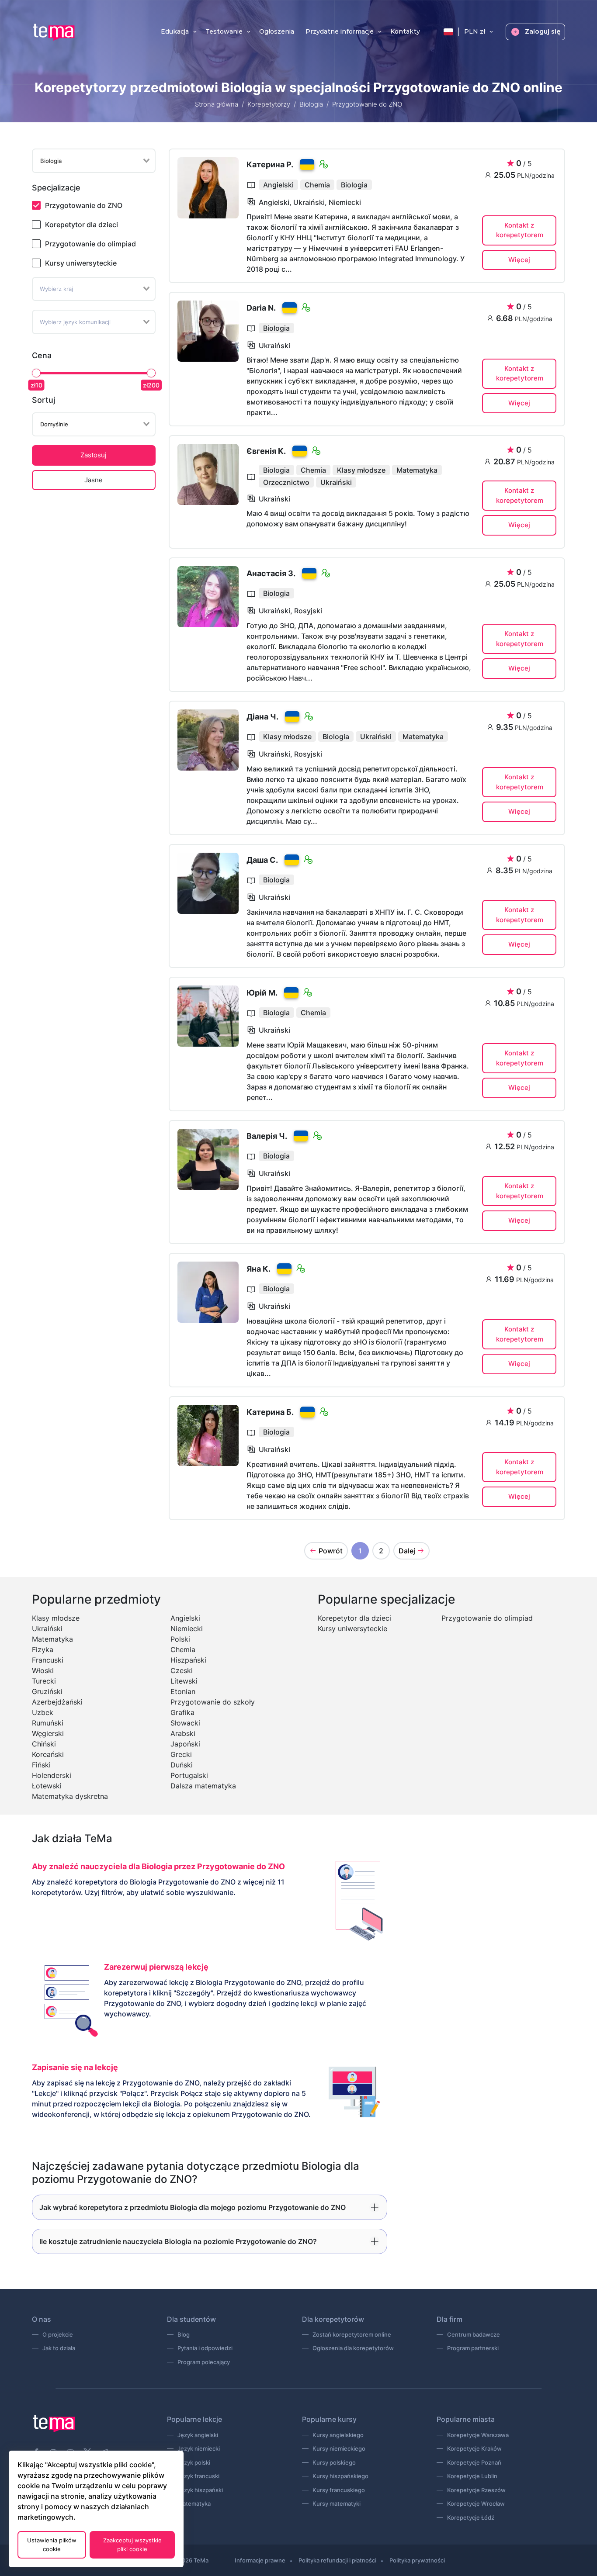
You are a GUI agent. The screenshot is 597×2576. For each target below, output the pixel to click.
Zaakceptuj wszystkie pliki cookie (132, 2545)
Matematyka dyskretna (70, 1796)
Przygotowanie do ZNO (84, 205)
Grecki (181, 1754)
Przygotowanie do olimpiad (90, 244)
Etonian (183, 1691)
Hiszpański (188, 1660)
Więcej (519, 260)
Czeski (182, 1670)
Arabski (183, 1733)
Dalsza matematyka (203, 1786)
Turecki (44, 1681)
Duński (182, 1765)
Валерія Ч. (267, 1136)
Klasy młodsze (56, 1618)
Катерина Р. (270, 164)
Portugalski (189, 1775)
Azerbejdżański (57, 1702)
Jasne (94, 480)
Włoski (43, 1670)
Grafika (182, 1712)
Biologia (311, 104)
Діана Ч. (262, 717)
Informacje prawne (260, 2560)
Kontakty (405, 32)
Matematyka (52, 1639)
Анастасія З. (271, 573)
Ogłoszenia (277, 32)
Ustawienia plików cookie (52, 2545)
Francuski (48, 1660)
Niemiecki (187, 1629)
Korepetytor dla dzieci (82, 225)
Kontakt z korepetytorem (520, 230)
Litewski (184, 1681)
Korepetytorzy (269, 104)
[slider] (36, 373)
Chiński (44, 1744)
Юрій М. (262, 993)
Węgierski (48, 1733)
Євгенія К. (266, 451)
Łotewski (47, 1786)
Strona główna (217, 104)
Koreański (48, 1754)
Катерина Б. (270, 1412)
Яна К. (259, 1269)
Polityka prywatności (417, 2560)
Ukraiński (47, 1629)
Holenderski (52, 1775)
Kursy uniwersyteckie (81, 263)
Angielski (185, 1618)
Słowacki (185, 1723)
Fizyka (43, 1649)
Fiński (41, 1765)
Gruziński (47, 1691)
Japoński (185, 1744)
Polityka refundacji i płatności (337, 2560)
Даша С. (262, 860)
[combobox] (94, 161)
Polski (180, 1639)
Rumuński (48, 1723)
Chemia (183, 1649)
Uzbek (43, 1712)
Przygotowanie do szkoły (213, 1702)
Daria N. (261, 308)
